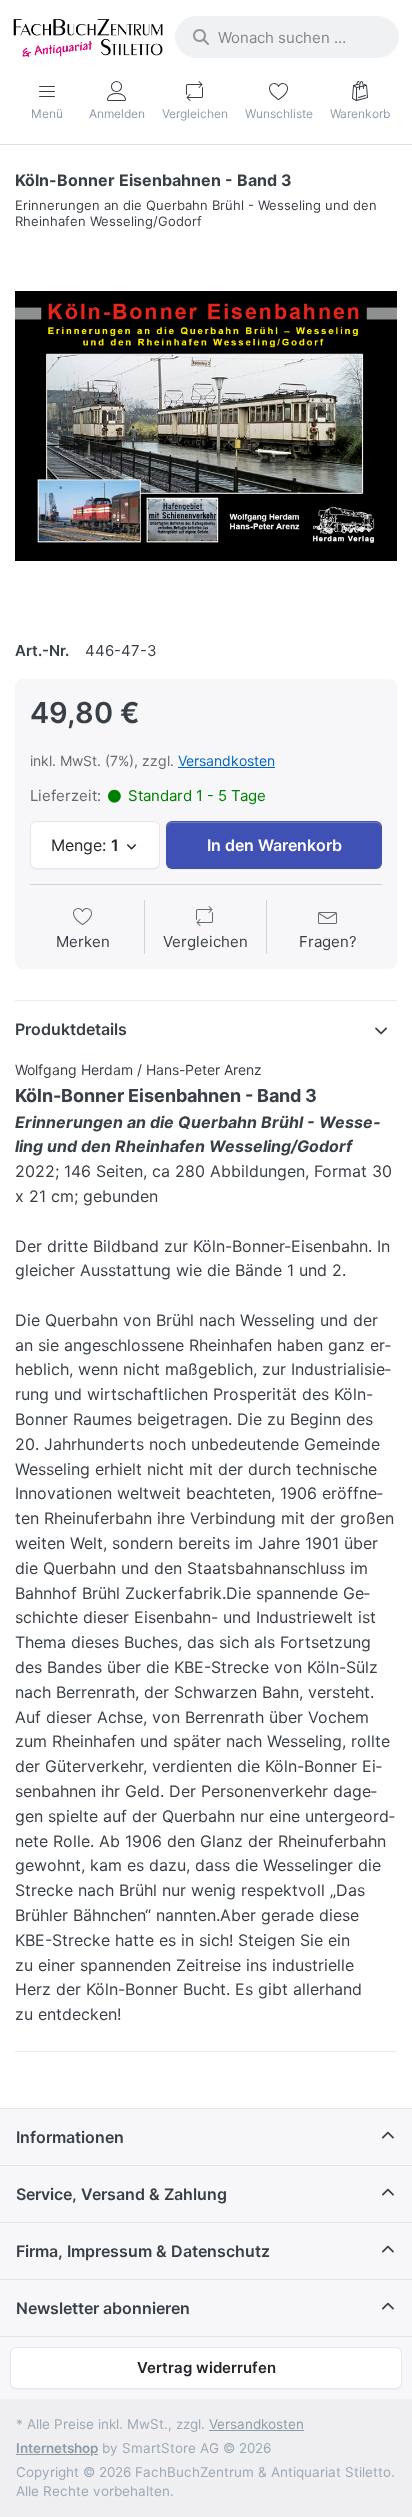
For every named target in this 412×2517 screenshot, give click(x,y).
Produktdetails (71, 1029)
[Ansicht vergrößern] (206, 426)
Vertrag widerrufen (206, 2367)
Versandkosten (226, 760)
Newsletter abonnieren (103, 2308)
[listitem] (206, 426)
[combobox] (287, 37)
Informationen (70, 2137)
